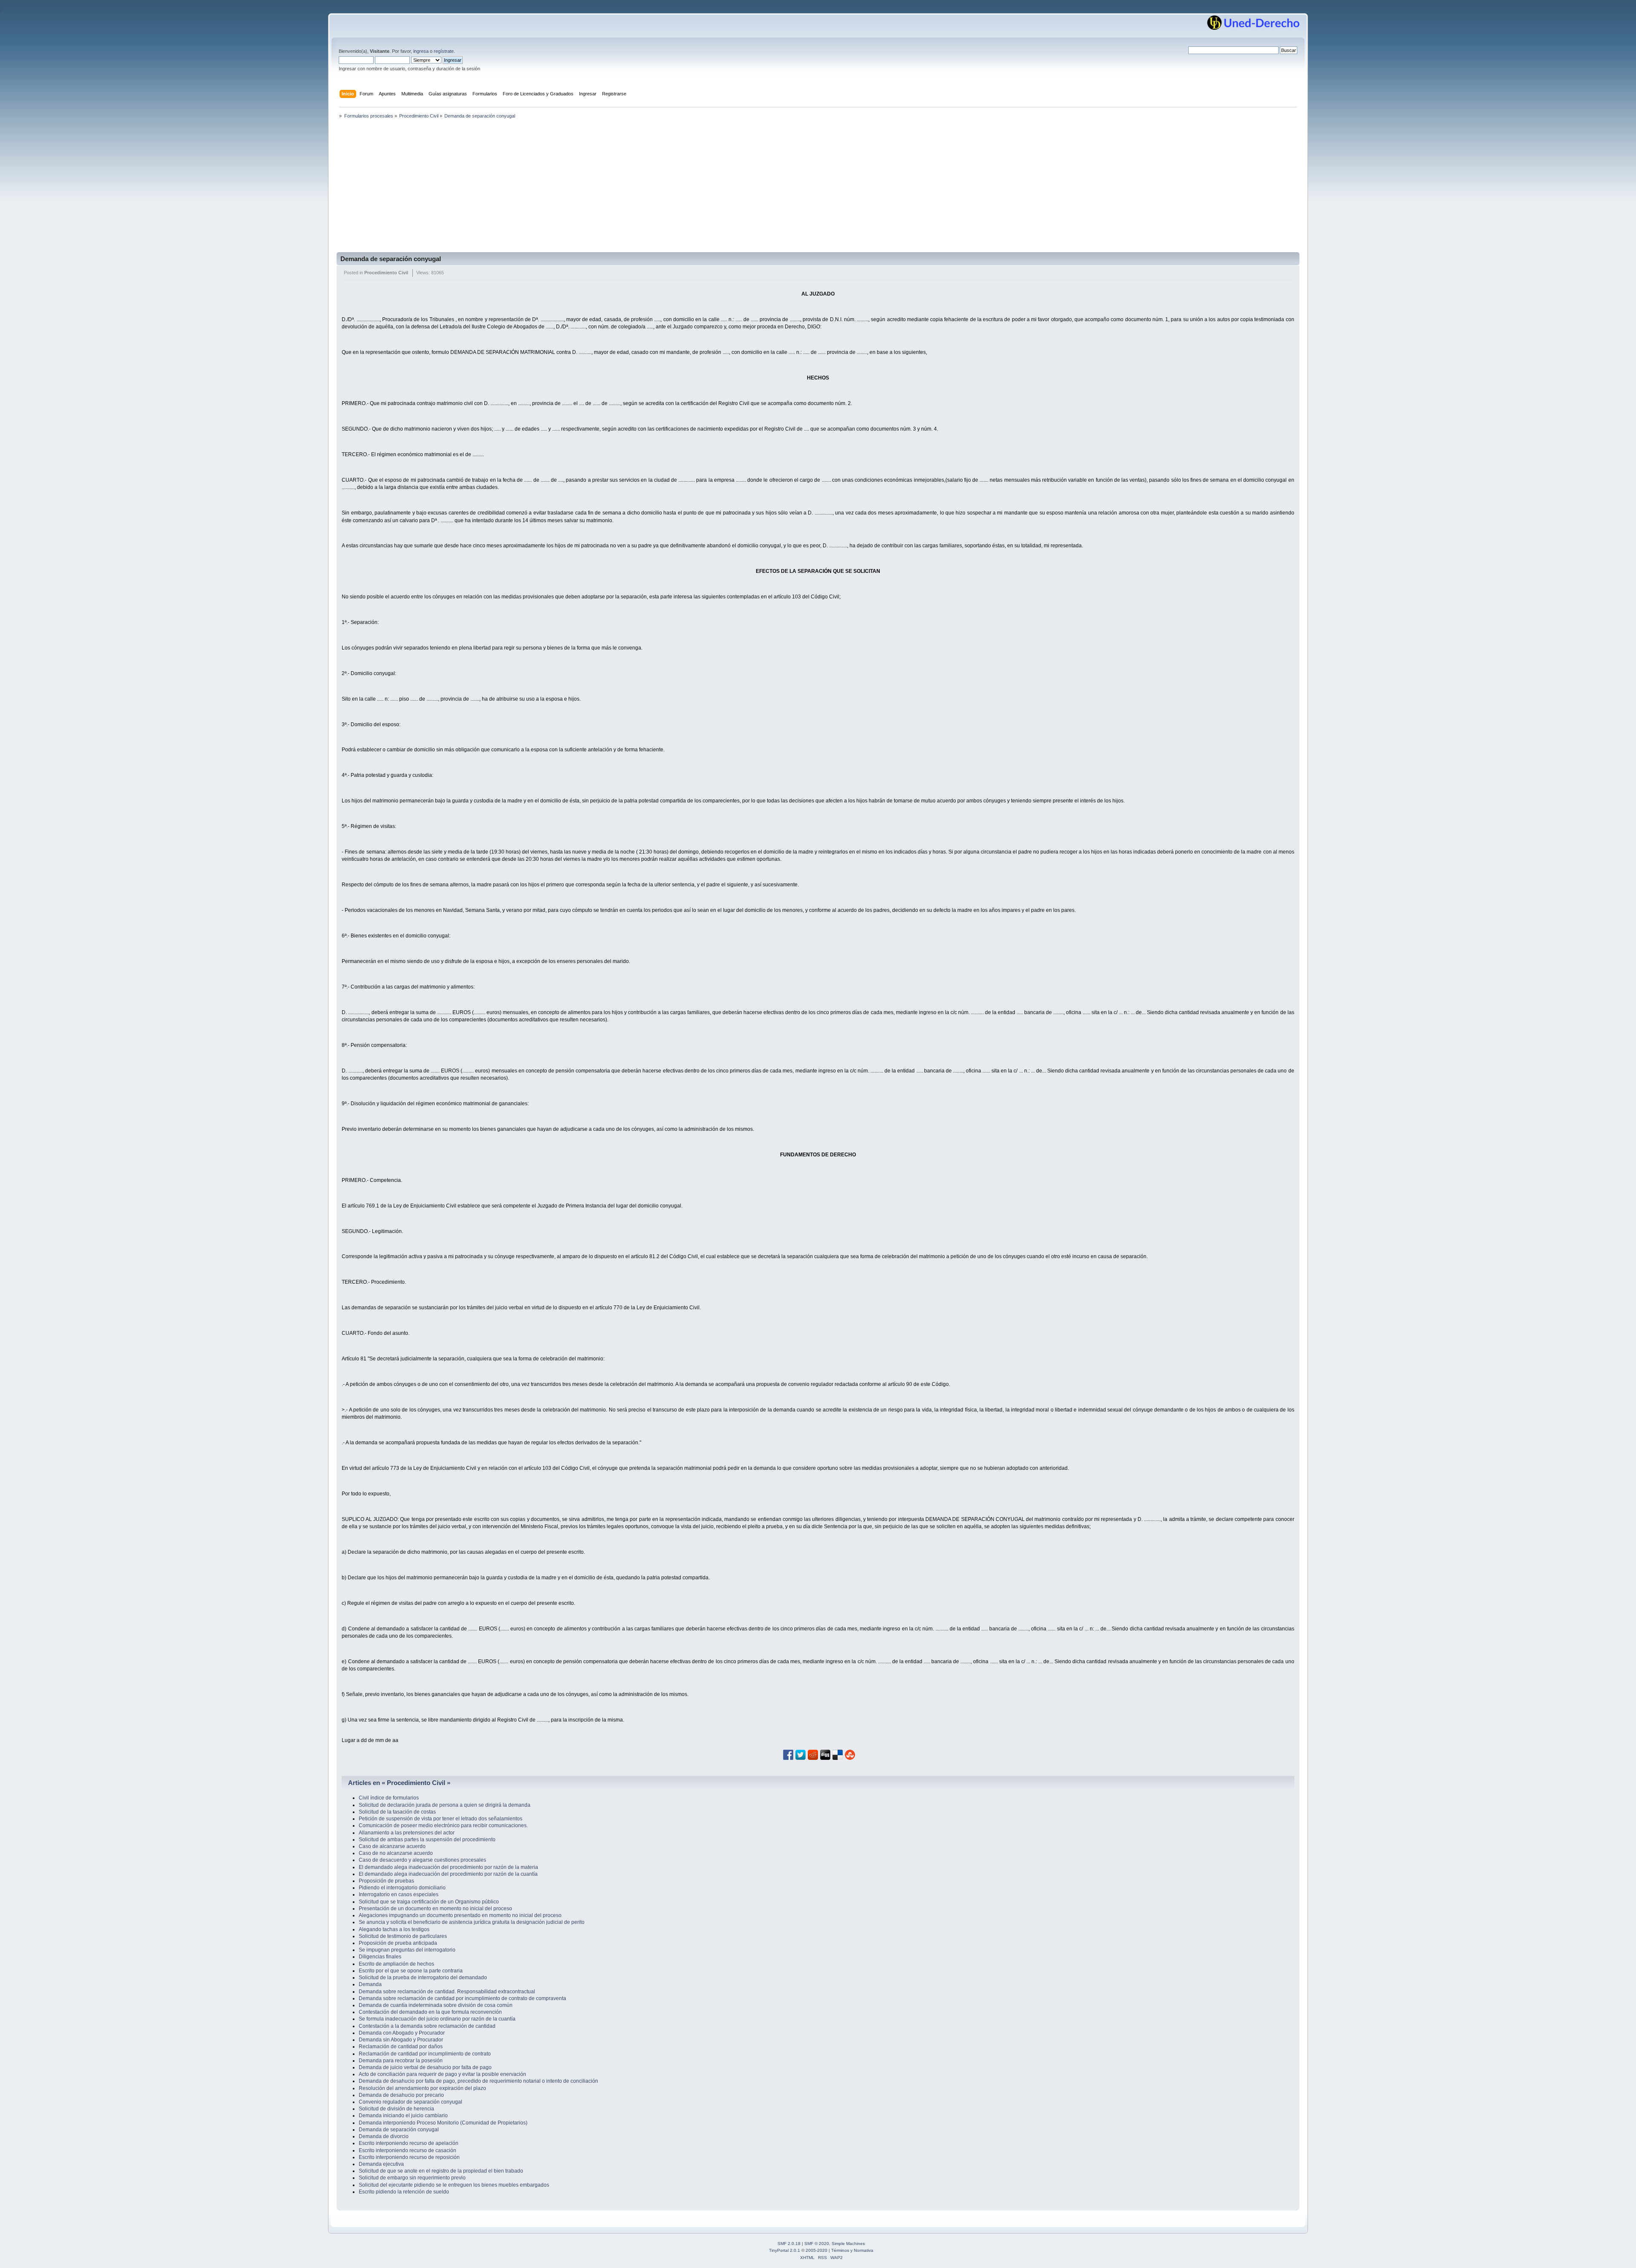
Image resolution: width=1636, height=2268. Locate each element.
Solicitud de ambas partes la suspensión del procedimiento (427, 1840)
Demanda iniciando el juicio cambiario (403, 2116)
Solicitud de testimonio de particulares (403, 1936)
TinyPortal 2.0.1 (785, 2250)
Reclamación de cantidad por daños (401, 2047)
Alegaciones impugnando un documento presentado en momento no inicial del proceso (460, 1915)
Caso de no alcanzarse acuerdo (396, 1853)
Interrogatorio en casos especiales (399, 1894)
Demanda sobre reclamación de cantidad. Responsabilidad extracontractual (447, 1992)
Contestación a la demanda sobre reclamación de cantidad (427, 2026)
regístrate (444, 51)
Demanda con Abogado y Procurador (402, 2033)
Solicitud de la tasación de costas (397, 1812)
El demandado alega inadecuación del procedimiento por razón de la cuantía (448, 1874)
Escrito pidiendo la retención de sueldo (404, 2192)
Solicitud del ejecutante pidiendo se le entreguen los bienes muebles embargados (454, 2185)
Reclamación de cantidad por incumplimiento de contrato (425, 2054)
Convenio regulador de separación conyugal (410, 2102)
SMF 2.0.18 (789, 2244)
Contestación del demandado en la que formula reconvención (430, 2012)
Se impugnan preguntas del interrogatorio (407, 1950)
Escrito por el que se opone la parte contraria (411, 1971)
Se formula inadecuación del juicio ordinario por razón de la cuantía (437, 2019)
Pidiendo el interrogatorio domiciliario (402, 1888)
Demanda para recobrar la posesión (401, 2061)
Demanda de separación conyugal (391, 259)
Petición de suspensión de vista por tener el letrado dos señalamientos (441, 1819)
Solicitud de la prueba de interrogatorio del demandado (423, 1978)
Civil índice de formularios (389, 1798)
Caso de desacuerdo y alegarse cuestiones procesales (422, 1860)
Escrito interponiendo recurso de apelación (409, 2143)
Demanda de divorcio (384, 2136)
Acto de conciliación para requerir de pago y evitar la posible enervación (442, 2074)
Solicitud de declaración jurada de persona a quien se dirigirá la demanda (445, 1805)
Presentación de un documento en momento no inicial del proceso (435, 1909)
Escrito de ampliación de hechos (396, 1964)
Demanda (370, 1984)
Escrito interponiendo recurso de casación (408, 2150)
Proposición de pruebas (386, 1881)
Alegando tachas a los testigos (394, 1929)
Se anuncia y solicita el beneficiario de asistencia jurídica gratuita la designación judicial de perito (472, 1922)
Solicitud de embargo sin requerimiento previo (412, 2178)
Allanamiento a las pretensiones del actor (407, 1833)
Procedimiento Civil (386, 273)
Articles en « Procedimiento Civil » (399, 1783)
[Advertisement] (818, 188)
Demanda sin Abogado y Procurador (401, 2040)
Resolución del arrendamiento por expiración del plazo (422, 2088)
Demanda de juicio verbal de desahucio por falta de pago (425, 2067)
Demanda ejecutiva (381, 2164)
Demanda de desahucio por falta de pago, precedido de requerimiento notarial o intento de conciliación (478, 2081)
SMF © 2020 (817, 2244)
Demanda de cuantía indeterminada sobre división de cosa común (436, 2005)
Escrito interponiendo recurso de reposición (409, 2157)
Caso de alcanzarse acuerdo (392, 1846)
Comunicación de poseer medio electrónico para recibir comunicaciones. (443, 1825)
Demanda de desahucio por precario (401, 2095)
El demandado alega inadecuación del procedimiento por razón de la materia (448, 1867)
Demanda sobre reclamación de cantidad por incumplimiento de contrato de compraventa (462, 1998)
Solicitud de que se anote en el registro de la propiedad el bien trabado (441, 2171)
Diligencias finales (380, 1957)
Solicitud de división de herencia (396, 2109)
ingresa (421, 51)
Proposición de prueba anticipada (398, 1943)
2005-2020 (817, 2250)
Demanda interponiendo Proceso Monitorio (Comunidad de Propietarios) (443, 2123)
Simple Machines (848, 2244)
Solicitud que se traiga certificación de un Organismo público (429, 1902)
